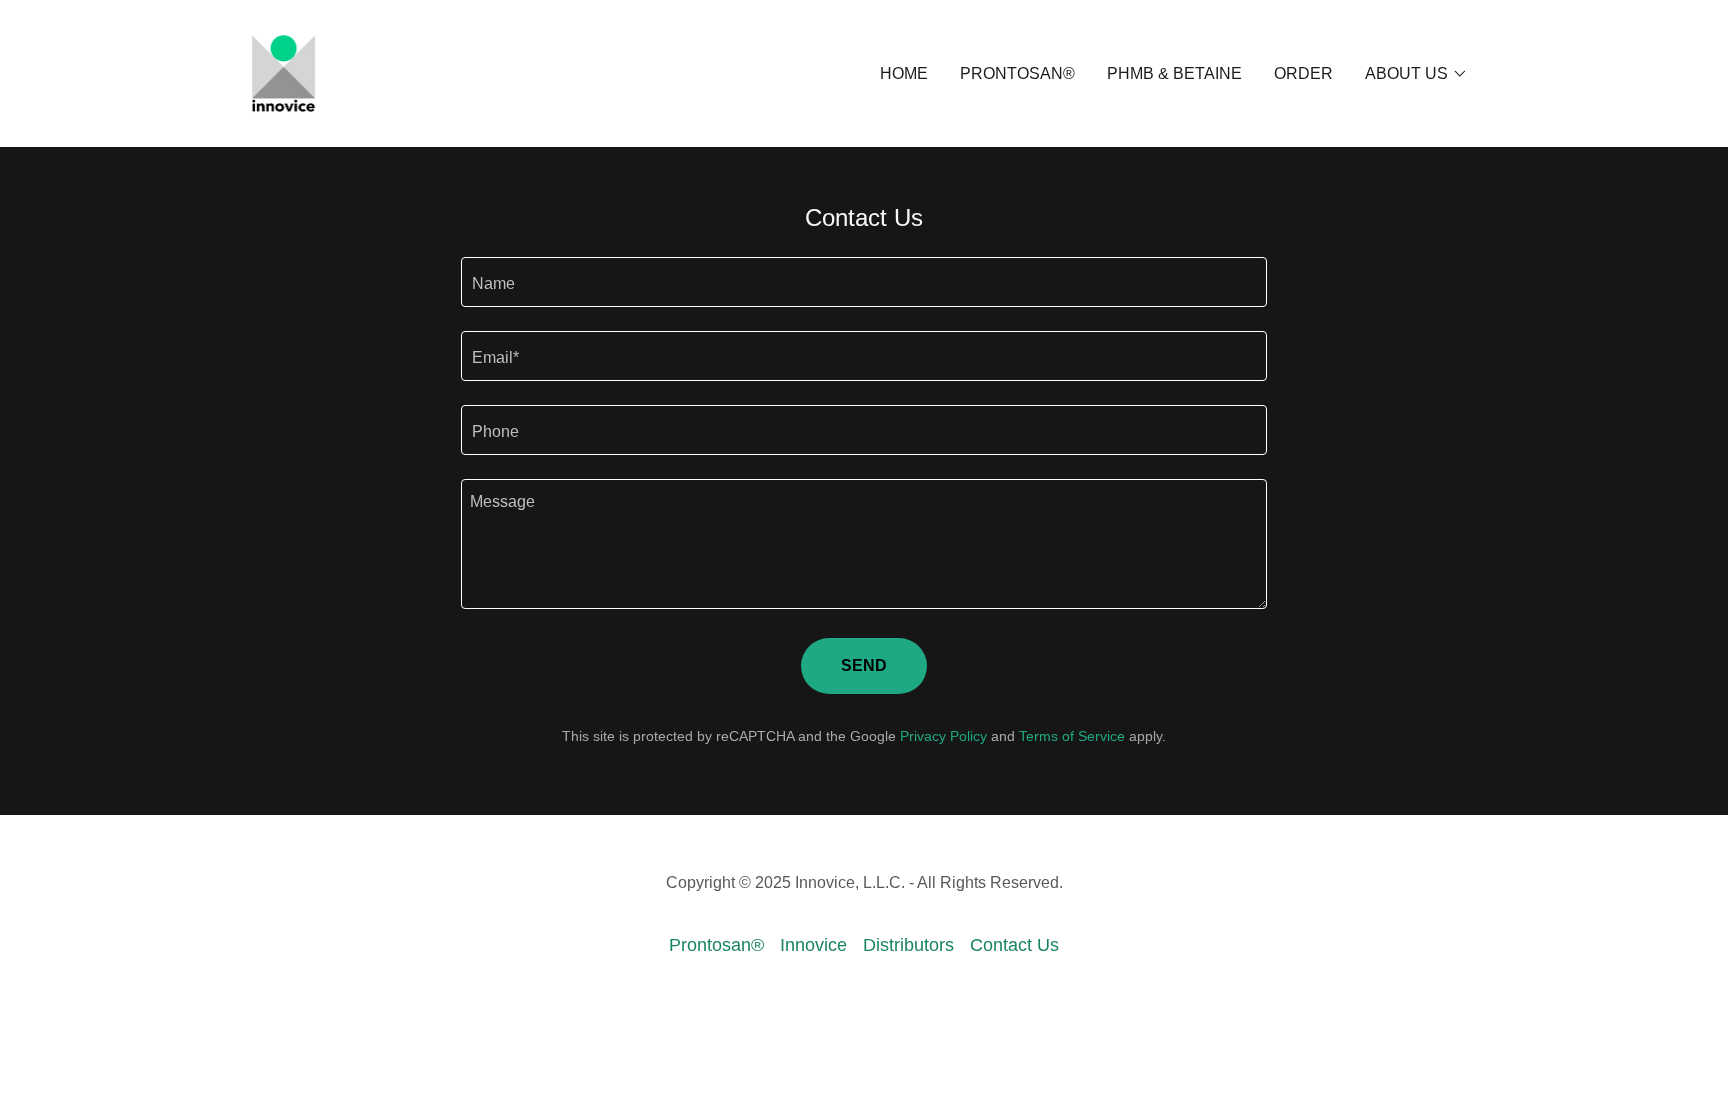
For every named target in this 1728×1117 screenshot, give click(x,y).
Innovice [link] (813, 945)
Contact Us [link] (1014, 945)
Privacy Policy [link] (943, 736)
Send (864, 665)
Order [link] (1303, 73)
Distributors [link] (908, 945)
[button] (1416, 74)
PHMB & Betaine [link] (1174, 73)
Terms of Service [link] (1072, 736)
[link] (283, 72)
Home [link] (904, 73)
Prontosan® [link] (1017, 73)
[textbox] (863, 282)
